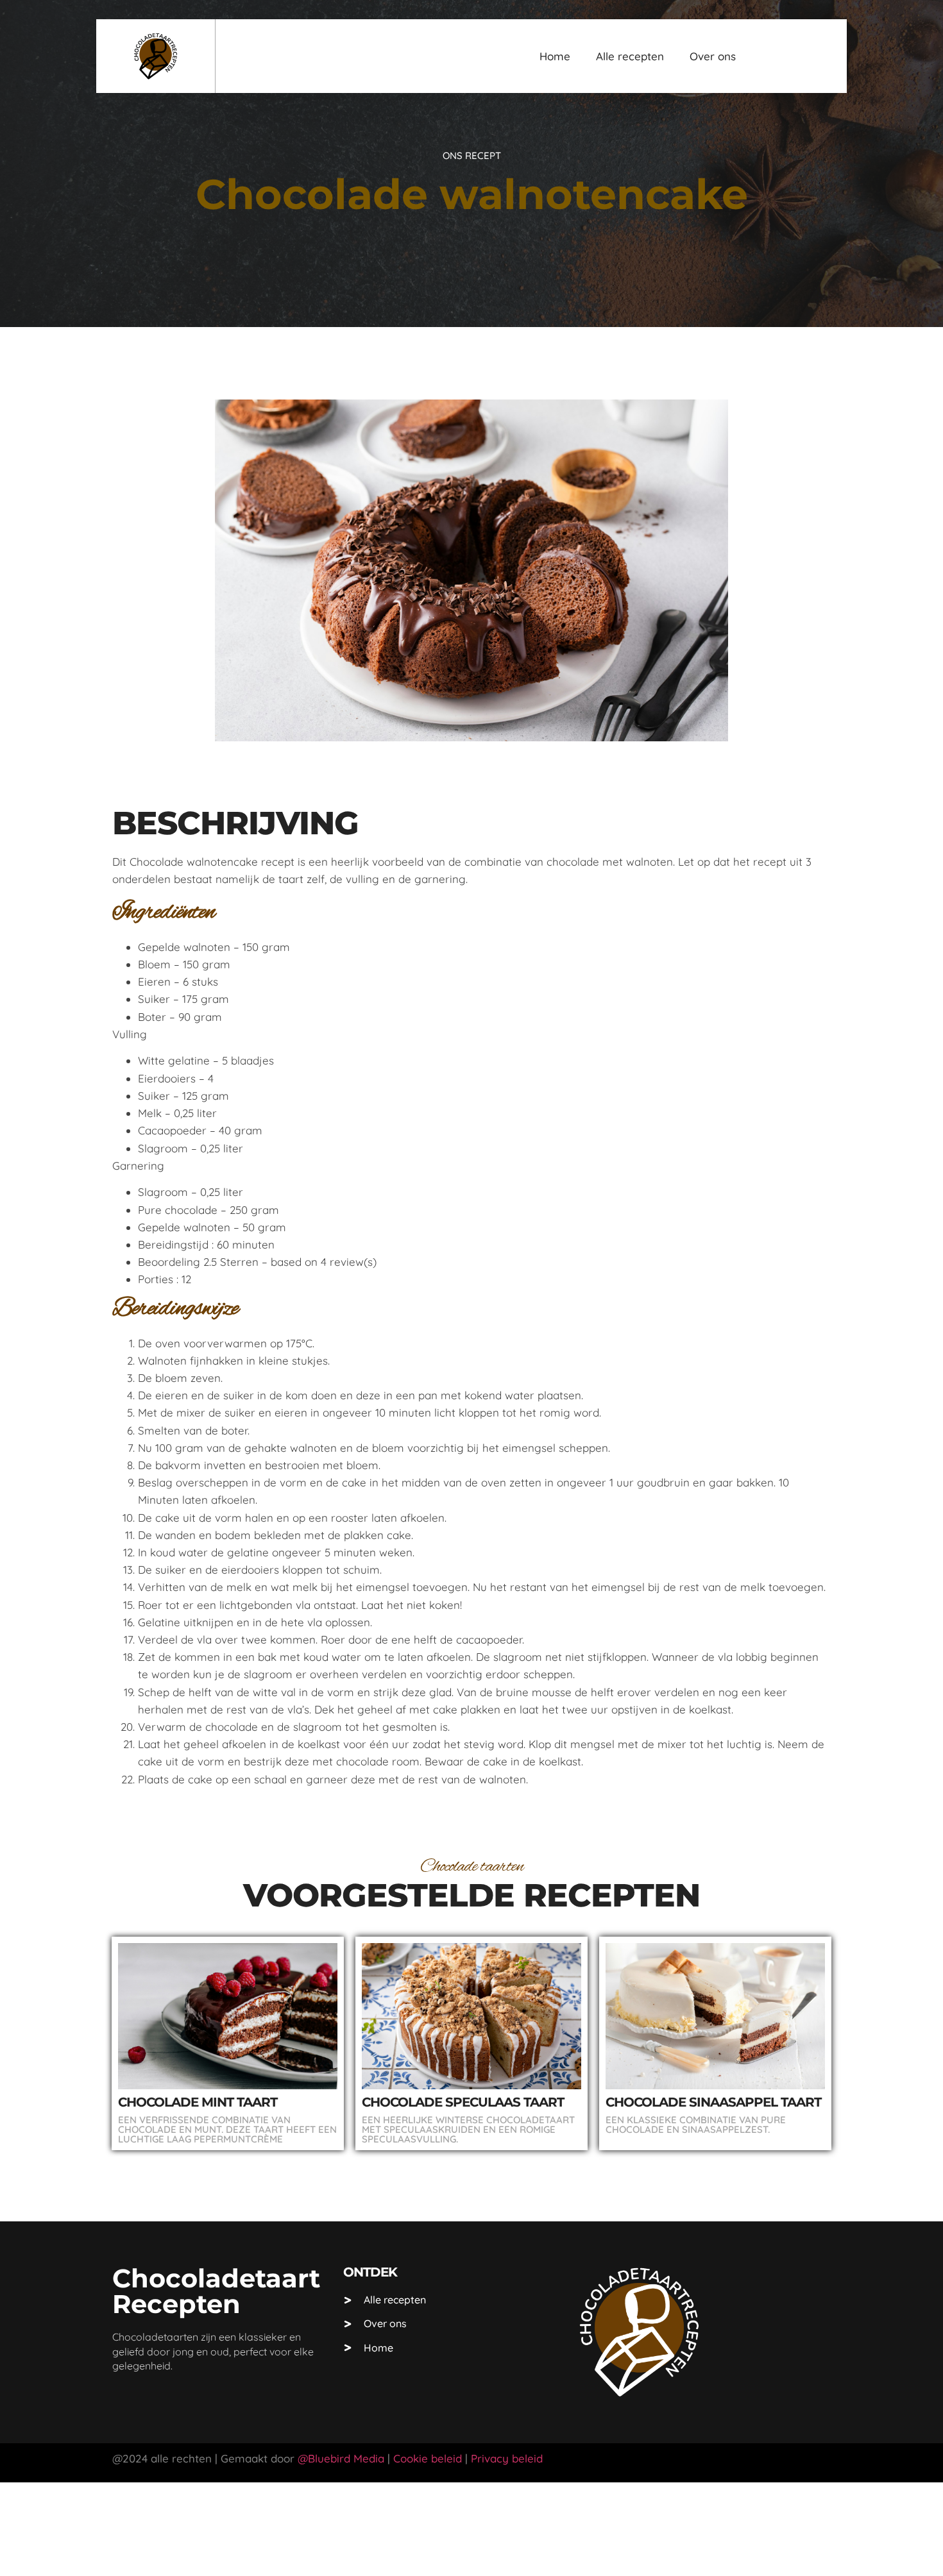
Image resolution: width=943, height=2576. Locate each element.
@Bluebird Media (341, 2458)
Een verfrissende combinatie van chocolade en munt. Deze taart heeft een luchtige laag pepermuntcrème (227, 2129)
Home (555, 56)
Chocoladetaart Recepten (216, 2291)
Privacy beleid (507, 2458)
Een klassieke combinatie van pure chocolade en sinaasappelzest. (696, 2125)
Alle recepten (630, 56)
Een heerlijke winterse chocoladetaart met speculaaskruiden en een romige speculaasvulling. (468, 2129)
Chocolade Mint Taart (198, 2102)
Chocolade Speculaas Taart (463, 2102)
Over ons (713, 56)
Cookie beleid (426, 2458)
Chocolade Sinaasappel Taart (713, 2102)
